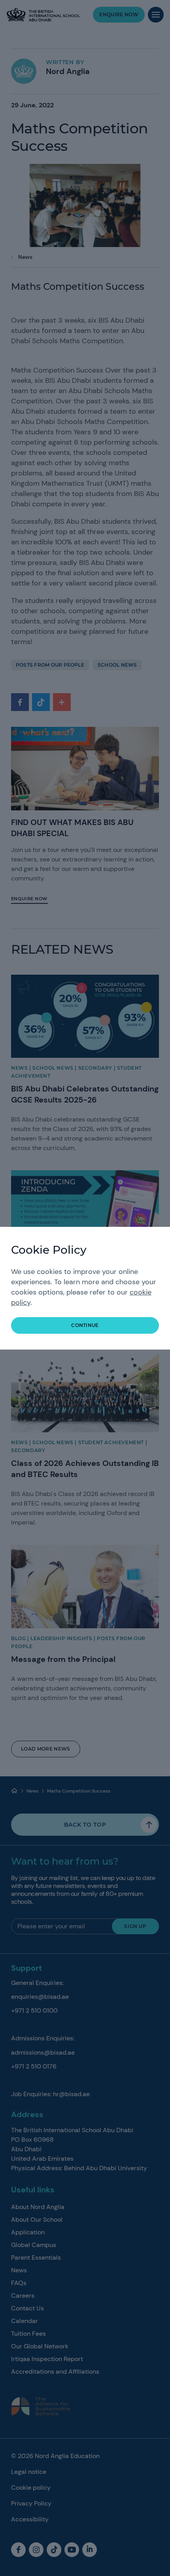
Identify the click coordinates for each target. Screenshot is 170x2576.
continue (85, 1325)
